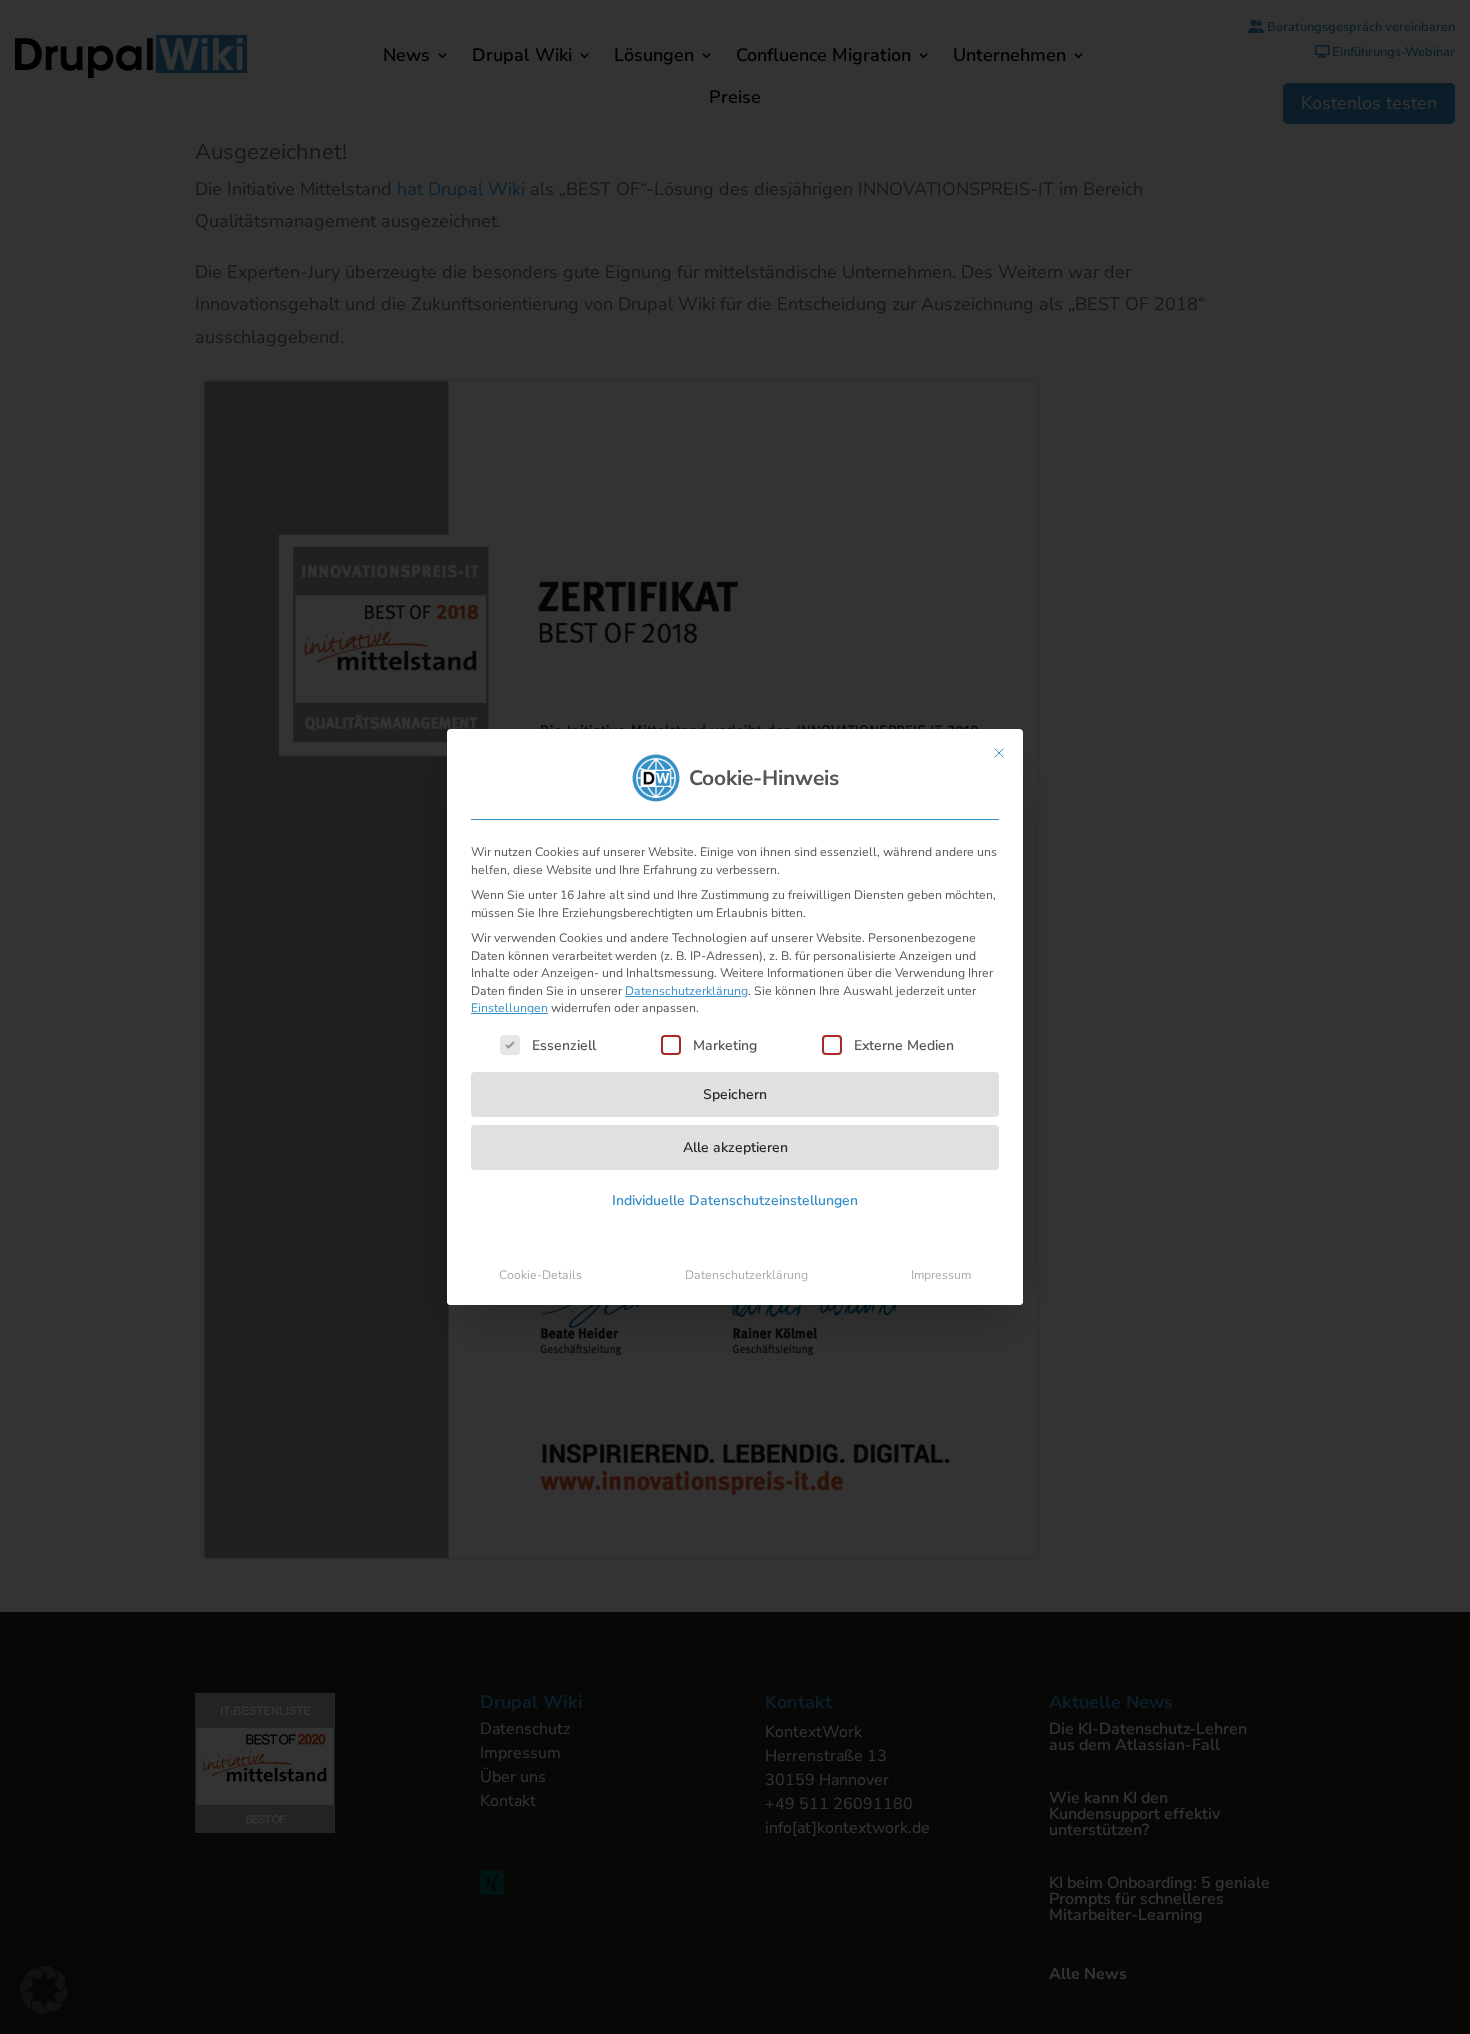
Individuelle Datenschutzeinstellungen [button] (735, 1200)
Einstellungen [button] (509, 1008)
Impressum (941, 1275)
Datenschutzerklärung (686, 991)
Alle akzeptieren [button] (735, 1147)
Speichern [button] (735, 1094)
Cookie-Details (540, 1275)
